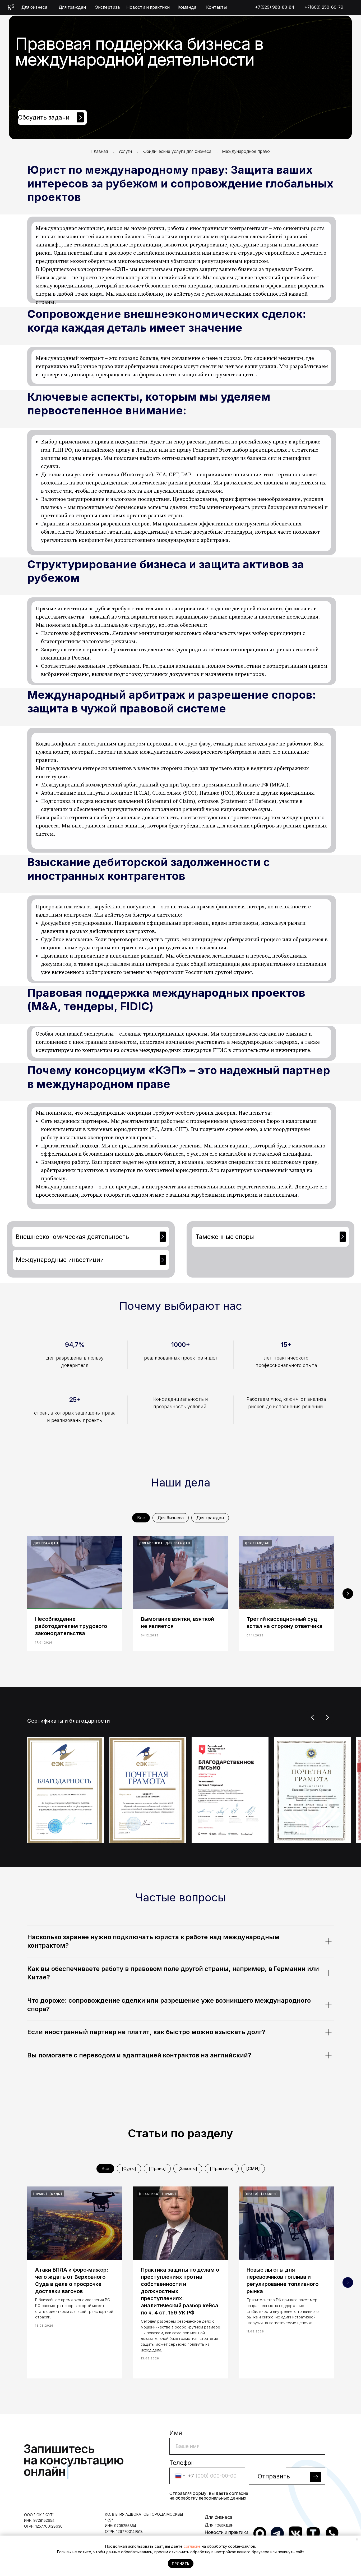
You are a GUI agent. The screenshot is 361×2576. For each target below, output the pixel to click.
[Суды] (129, 2168)
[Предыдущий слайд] (313, 1717)
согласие (192, 2546)
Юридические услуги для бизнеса (177, 151)
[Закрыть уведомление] (357, 2540)
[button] (52, 118)
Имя (176, 2433)
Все (141, 1518)
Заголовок (265, 2463)
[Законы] (188, 2168)
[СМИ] (253, 2168)
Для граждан (210, 1518)
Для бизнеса (171, 1518)
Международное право (246, 151)
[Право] (157, 2168)
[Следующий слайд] (348, 1594)
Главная (99, 151)
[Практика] (222, 2168)
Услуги (125, 151)
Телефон (182, 2463)
